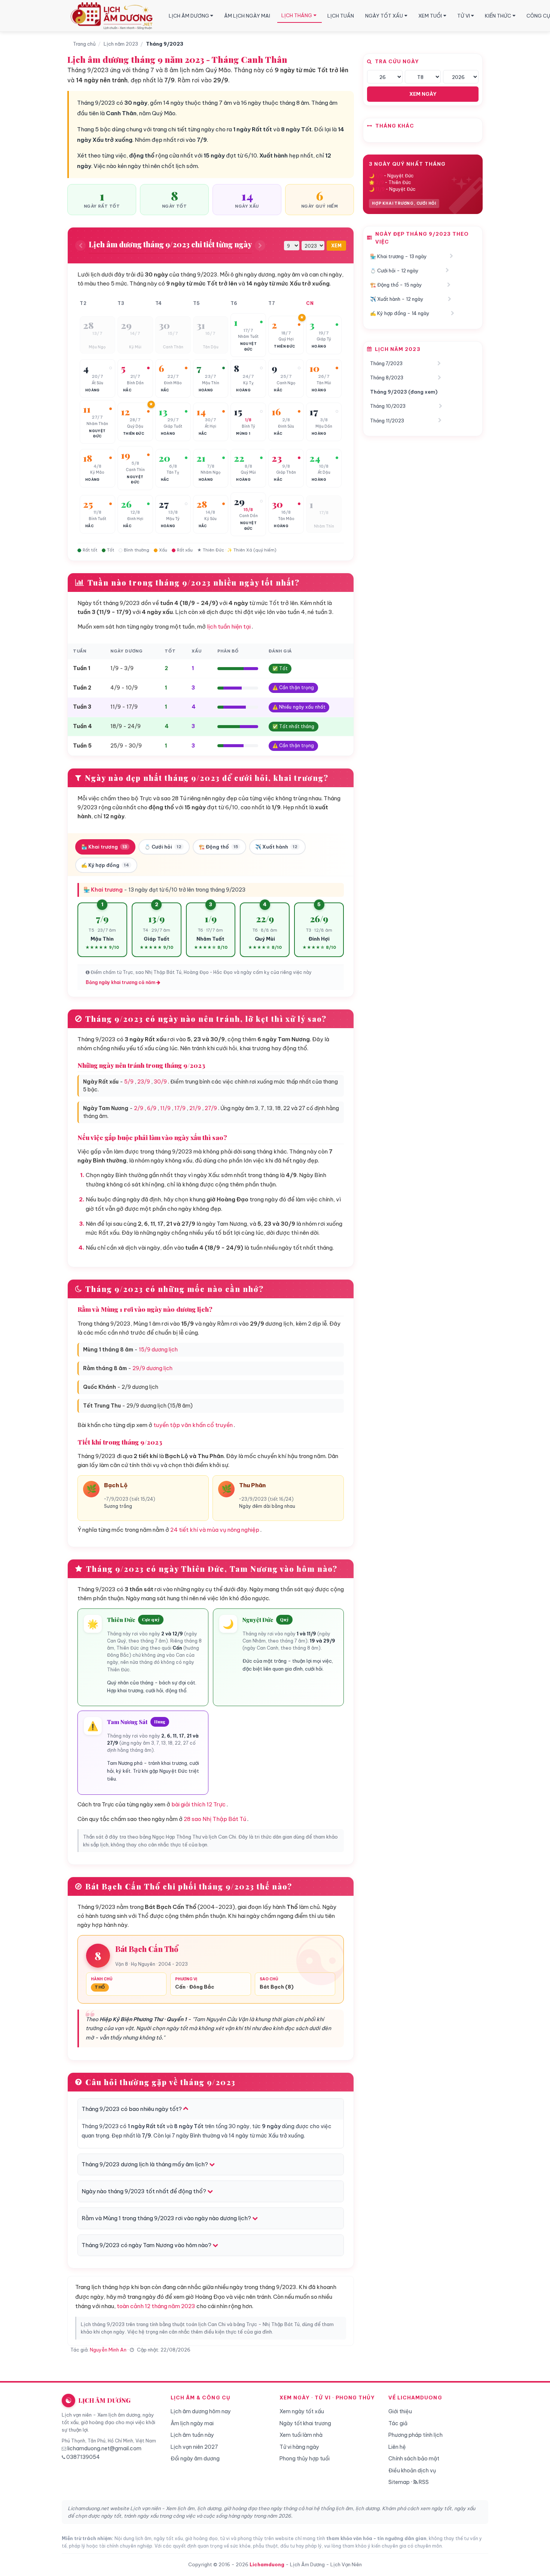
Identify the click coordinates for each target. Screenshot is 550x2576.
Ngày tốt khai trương (305, 2423)
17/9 (180, 1108)
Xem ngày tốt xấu (302, 2411)
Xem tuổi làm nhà (301, 2435)
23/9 (144, 1082)
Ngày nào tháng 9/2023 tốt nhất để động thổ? (144, 2191)
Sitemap (399, 2482)
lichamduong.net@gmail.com (104, 2448)
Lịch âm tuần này (192, 2435)
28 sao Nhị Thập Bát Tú (215, 1819)
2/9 (139, 1108)
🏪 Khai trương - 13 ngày (398, 256)
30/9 (160, 1082)
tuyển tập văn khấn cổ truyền (193, 1425)
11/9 (165, 1108)
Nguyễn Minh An (108, 2350)
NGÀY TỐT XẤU (384, 16)
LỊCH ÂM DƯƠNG (189, 16)
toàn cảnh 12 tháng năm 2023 (156, 2306)
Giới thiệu (400, 2411)
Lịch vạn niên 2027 (194, 2447)
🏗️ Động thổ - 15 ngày (396, 285)
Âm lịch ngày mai (192, 2423)
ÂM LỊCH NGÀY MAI (247, 16)
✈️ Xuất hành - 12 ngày (397, 299)
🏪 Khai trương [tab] (104, 847)
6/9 (152, 1108)
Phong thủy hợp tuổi (305, 2459)
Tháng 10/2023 (388, 406)
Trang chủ (84, 44)
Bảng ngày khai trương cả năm (121, 982)
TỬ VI (464, 16)
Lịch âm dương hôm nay (201, 2411)
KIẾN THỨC (498, 16)
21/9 (195, 1108)
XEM (336, 246)
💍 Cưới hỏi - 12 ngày (394, 271)
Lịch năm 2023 (121, 44)
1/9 (379, 176)
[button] (97, 335)
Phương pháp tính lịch (415, 2435)
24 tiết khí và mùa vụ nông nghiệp (215, 1530)
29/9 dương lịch (152, 1368)
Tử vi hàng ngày (299, 2447)
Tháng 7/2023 (386, 363)
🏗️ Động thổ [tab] (218, 847)
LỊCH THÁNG (297, 15)
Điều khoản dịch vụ (412, 2470)
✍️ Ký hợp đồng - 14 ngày (400, 313)
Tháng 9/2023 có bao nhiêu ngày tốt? (132, 2109)
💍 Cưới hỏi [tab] (163, 847)
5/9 (129, 1082)
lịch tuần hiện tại (229, 627)
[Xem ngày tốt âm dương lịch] (113, 16)
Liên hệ (397, 2447)
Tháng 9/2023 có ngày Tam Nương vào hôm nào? (147, 2245)
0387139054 (83, 2457)
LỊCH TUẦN (341, 16)
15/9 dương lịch (158, 1350)
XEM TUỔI (430, 16)
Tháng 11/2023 (387, 421)
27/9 (211, 1108)
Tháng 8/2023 (387, 378)
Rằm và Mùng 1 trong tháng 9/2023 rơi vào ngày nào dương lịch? (167, 2218)
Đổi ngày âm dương (195, 2459)
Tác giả (398, 2423)
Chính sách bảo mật (414, 2459)
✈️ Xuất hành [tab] (276, 847)
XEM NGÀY (423, 94)
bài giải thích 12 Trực (198, 1804)
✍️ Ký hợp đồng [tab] (105, 865)
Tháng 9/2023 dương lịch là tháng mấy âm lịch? (145, 2164)
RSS (423, 2482)
